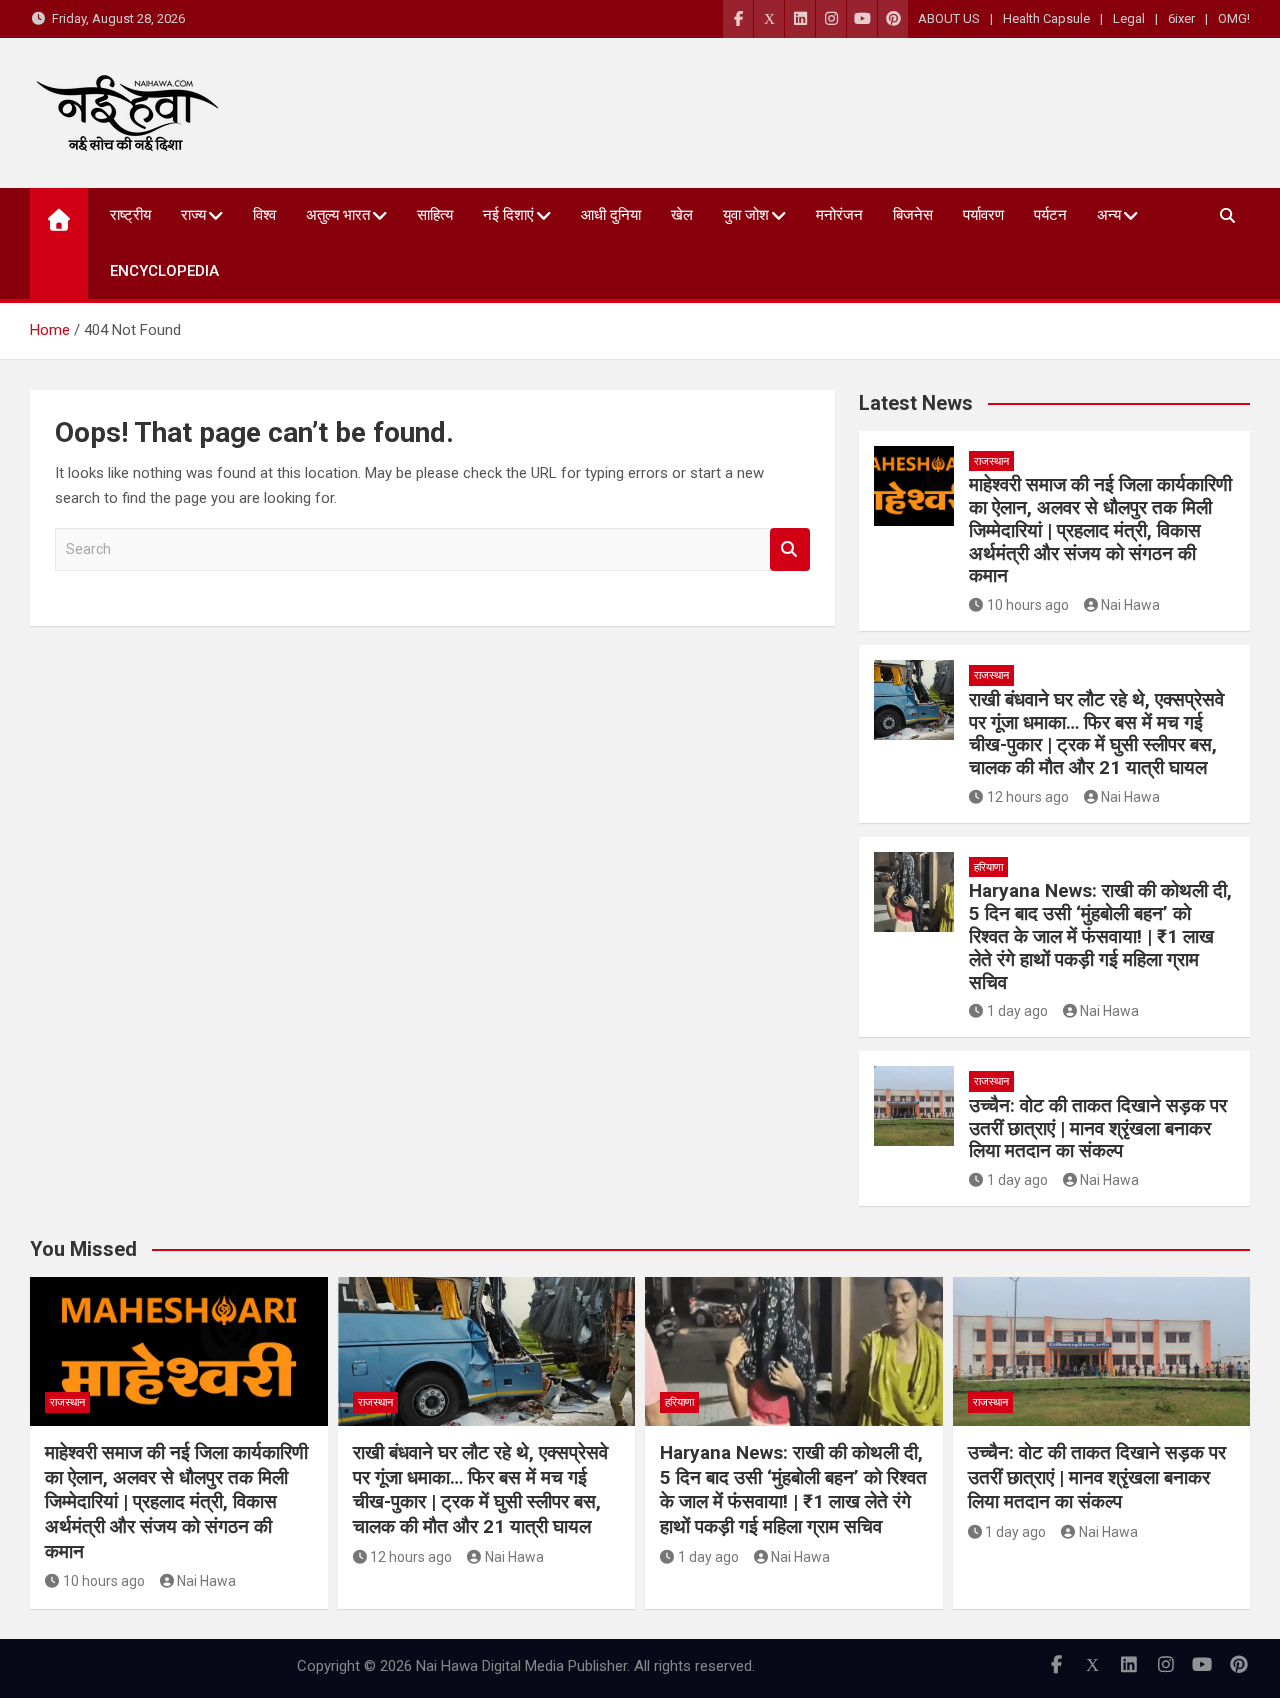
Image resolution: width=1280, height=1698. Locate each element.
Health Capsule (1046, 18)
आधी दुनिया (611, 215)
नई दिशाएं (508, 215)
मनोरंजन (839, 215)
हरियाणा (988, 867)
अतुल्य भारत (338, 215)
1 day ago (1017, 1011)
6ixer (1181, 18)
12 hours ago (1028, 797)
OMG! (1234, 18)
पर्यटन (1050, 215)
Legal (1129, 18)
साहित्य (435, 215)
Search (790, 549)
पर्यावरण (983, 215)
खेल (682, 215)
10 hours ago (1028, 605)
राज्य (193, 215)
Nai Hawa (1130, 605)
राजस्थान (991, 461)
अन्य (1109, 215)
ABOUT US (949, 18)
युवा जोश (746, 215)
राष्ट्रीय (130, 215)
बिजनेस (913, 215)
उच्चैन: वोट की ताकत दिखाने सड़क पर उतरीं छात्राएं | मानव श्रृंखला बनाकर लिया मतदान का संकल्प (1098, 1128)
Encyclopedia (164, 271)
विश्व (264, 215)
